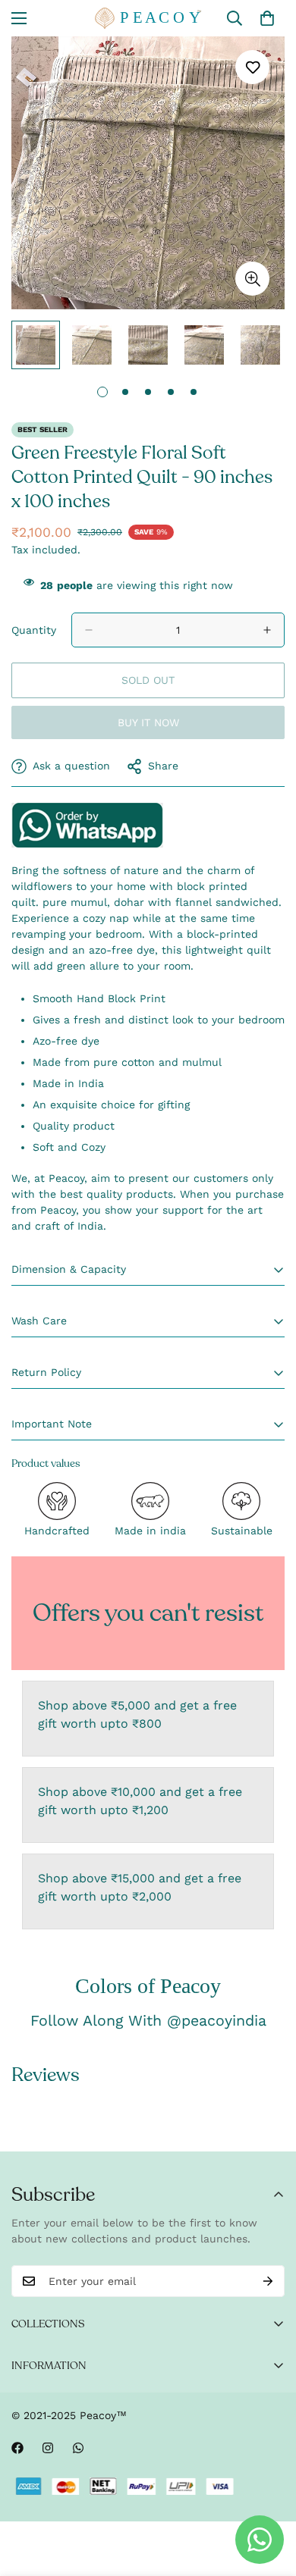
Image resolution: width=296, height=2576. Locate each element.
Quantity (34, 630)
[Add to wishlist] (252, 67)
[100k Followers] (48, 2448)
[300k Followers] (17, 2448)
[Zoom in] (252, 279)
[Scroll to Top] (269, 2496)
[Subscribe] (268, 2281)
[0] (267, 18)
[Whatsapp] (78, 2448)
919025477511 (87, 825)
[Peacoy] (148, 18)
